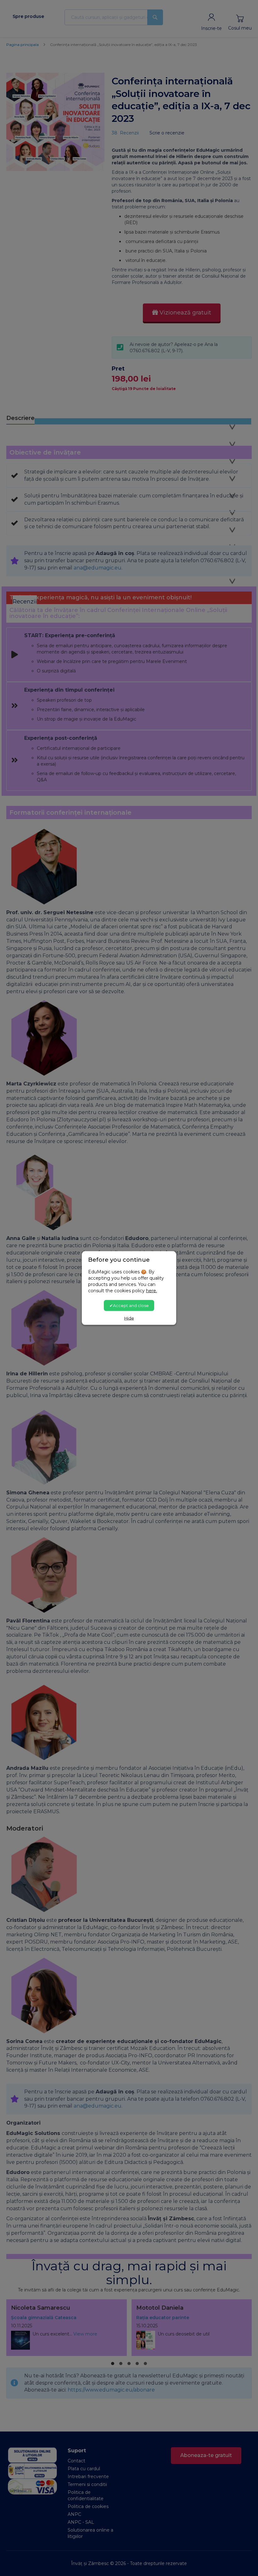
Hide (129, 1318)
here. (151, 1291)
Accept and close (131, 1305)
